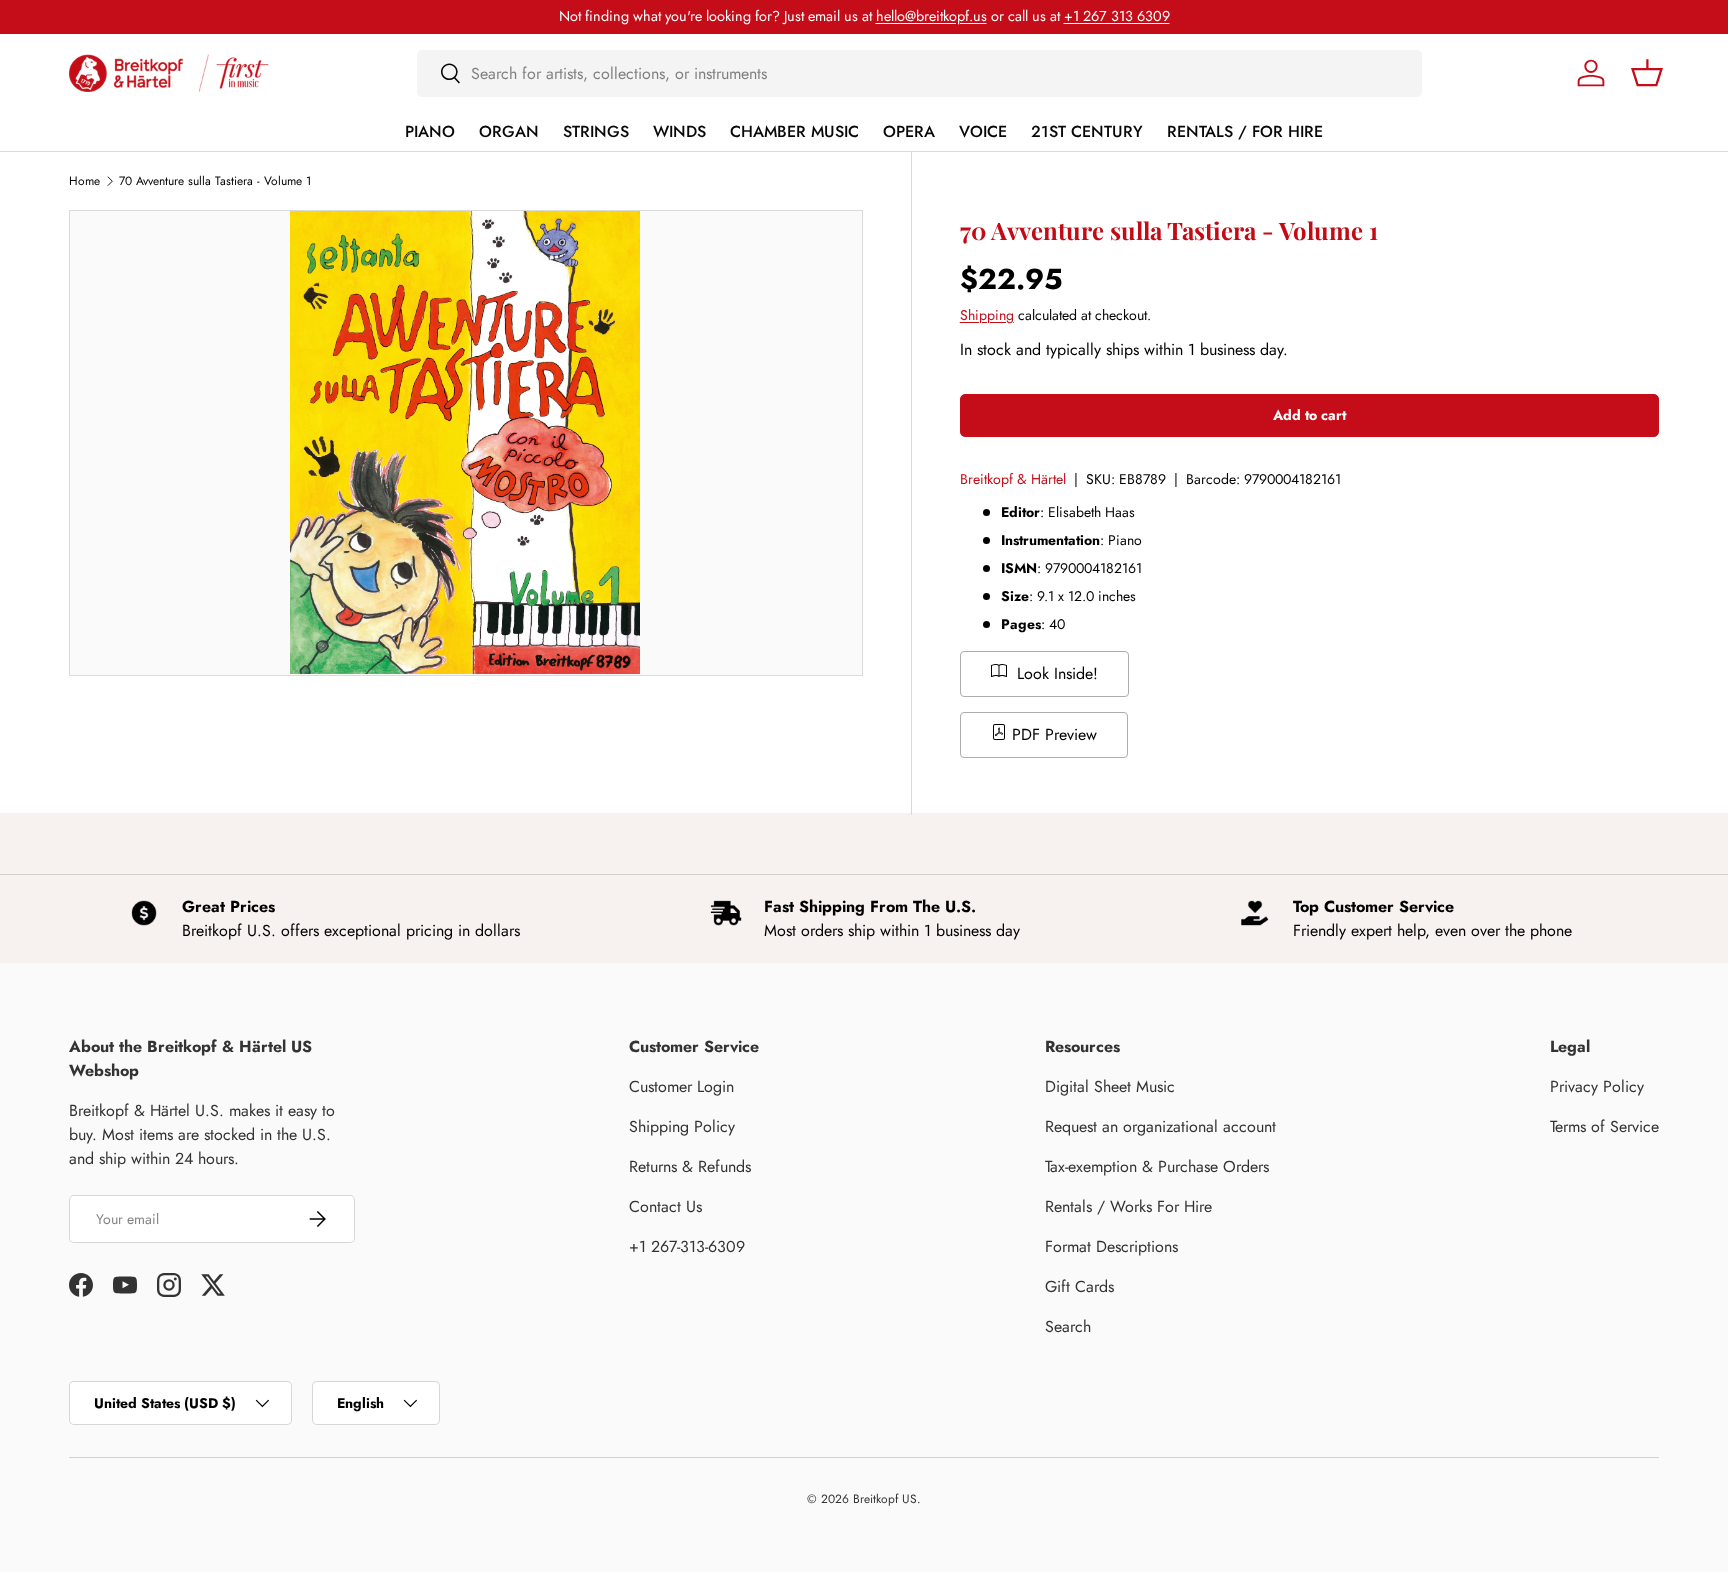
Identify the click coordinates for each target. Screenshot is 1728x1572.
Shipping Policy (682, 1126)
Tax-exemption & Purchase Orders (1157, 1166)
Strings (596, 131)
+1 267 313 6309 (1117, 16)
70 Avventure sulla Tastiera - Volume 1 (215, 181)
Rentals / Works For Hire (1128, 1206)
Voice (983, 131)
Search (1068, 1326)
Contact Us (665, 1206)
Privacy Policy (1597, 1086)
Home (84, 181)
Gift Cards (1079, 1286)
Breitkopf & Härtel (1013, 479)
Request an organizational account (1160, 1126)
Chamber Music (794, 131)
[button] (1647, 73)
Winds (679, 131)
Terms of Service (1604, 1126)
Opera (909, 131)
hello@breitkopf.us (931, 16)
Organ (509, 131)
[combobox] (919, 73)
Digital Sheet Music (1110, 1086)
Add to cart (1309, 415)
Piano (430, 131)
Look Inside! (1055, 673)
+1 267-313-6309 (687, 1246)
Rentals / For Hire (1245, 131)
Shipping (987, 315)
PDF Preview (1052, 734)
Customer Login (681, 1086)
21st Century (1087, 131)
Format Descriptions (1111, 1246)
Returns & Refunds (690, 1166)
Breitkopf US (885, 1499)
